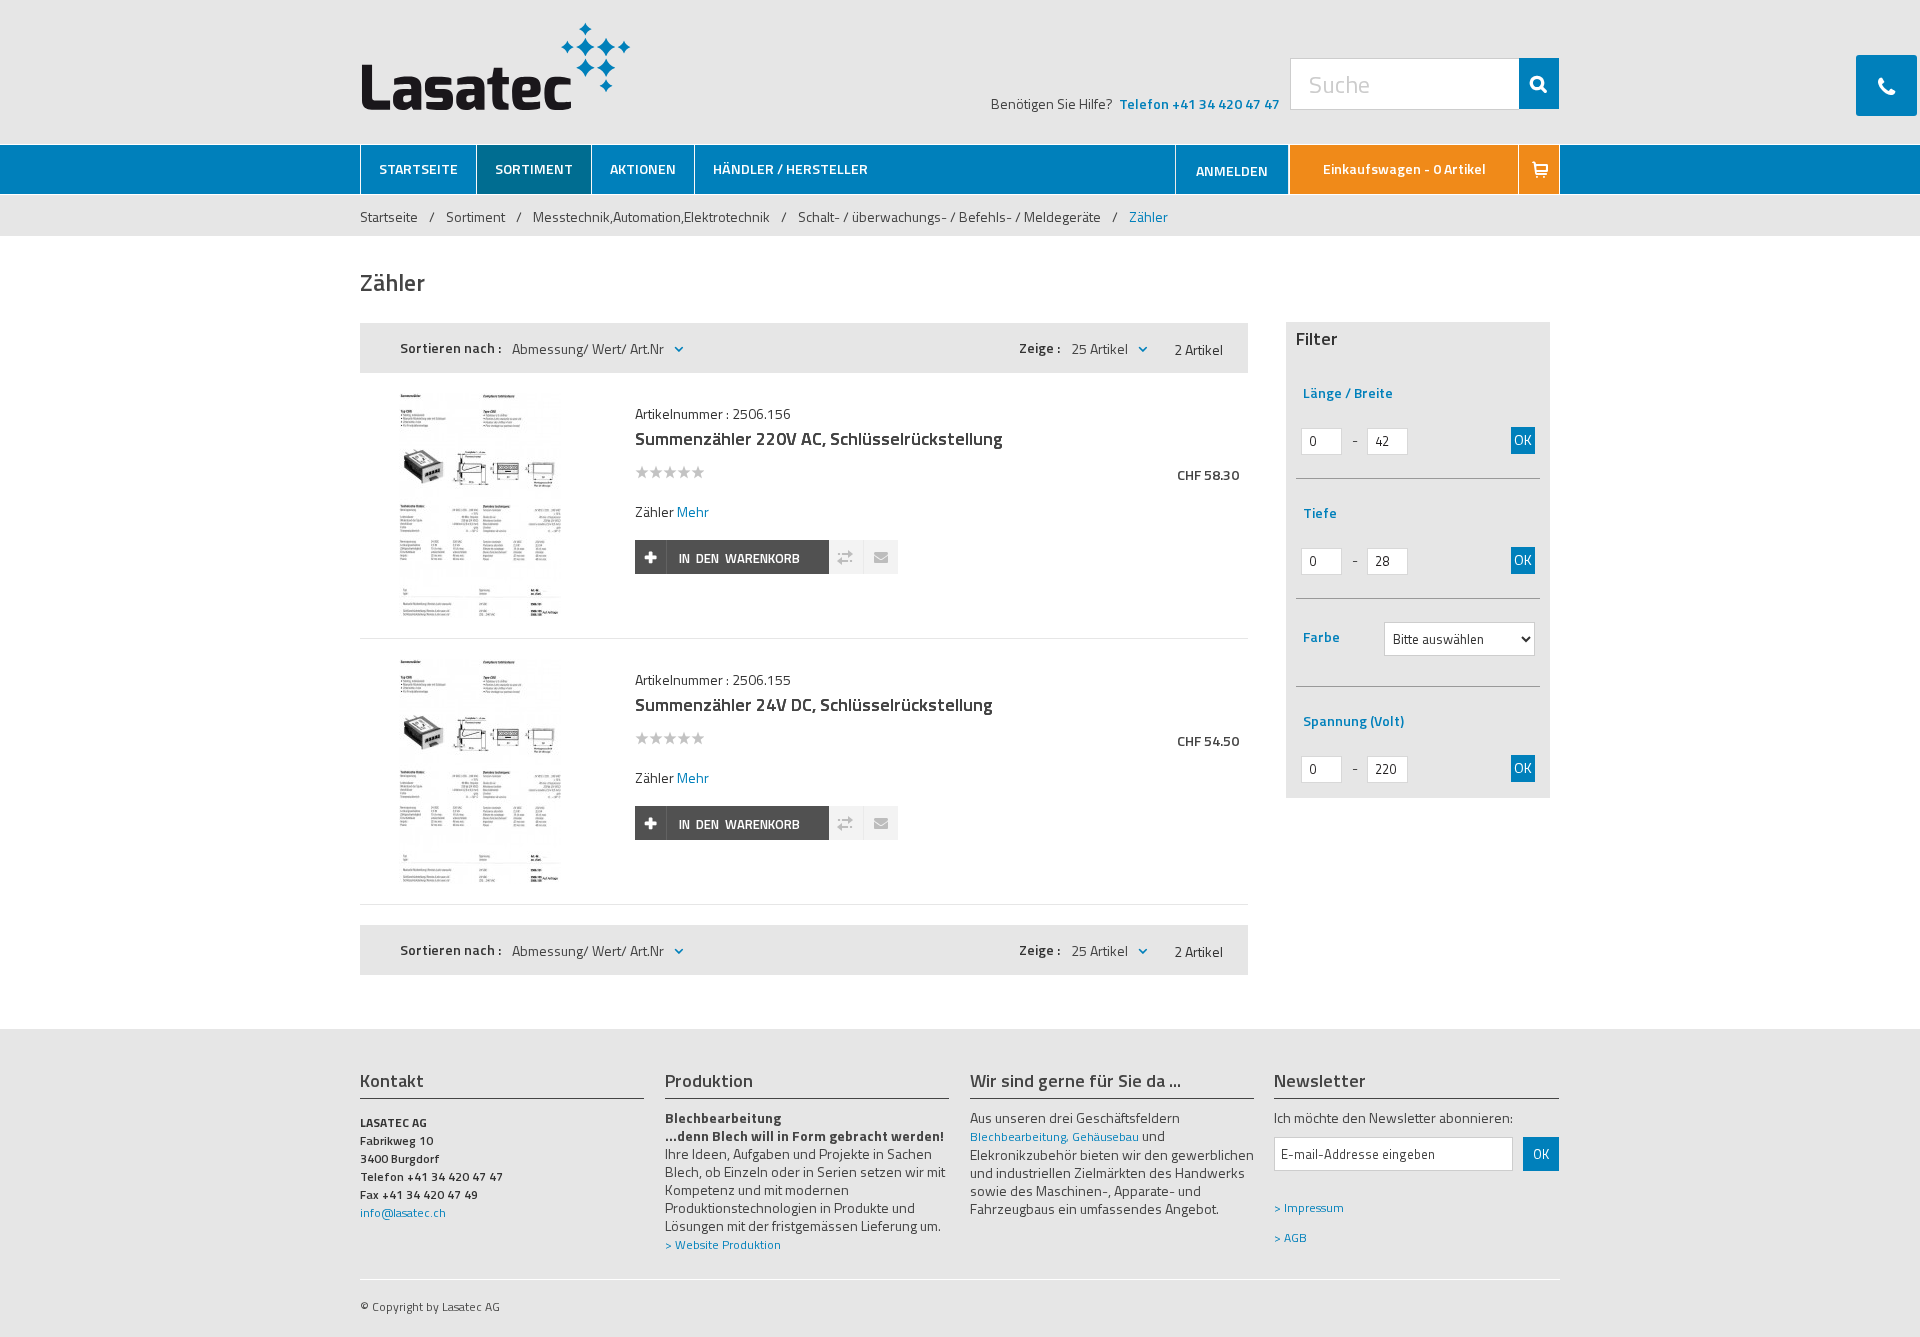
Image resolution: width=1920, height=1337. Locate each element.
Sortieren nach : (450, 347)
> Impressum (1309, 1207)
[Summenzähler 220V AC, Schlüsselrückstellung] (480, 403)
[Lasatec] (496, 66)
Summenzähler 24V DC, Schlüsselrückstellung (814, 704)
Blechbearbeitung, (1019, 1136)
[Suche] (1539, 83)
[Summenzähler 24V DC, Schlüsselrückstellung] (480, 669)
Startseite (389, 216)
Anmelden (1232, 170)
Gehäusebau (1105, 1136)
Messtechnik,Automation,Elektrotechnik (651, 216)
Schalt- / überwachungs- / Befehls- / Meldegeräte (949, 216)
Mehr (693, 511)
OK (1523, 439)
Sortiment (477, 216)
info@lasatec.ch (403, 1212)
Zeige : (1039, 347)
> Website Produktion (723, 1244)
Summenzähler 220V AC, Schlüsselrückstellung (819, 438)
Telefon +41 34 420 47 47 (1199, 103)
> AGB (1290, 1237)
